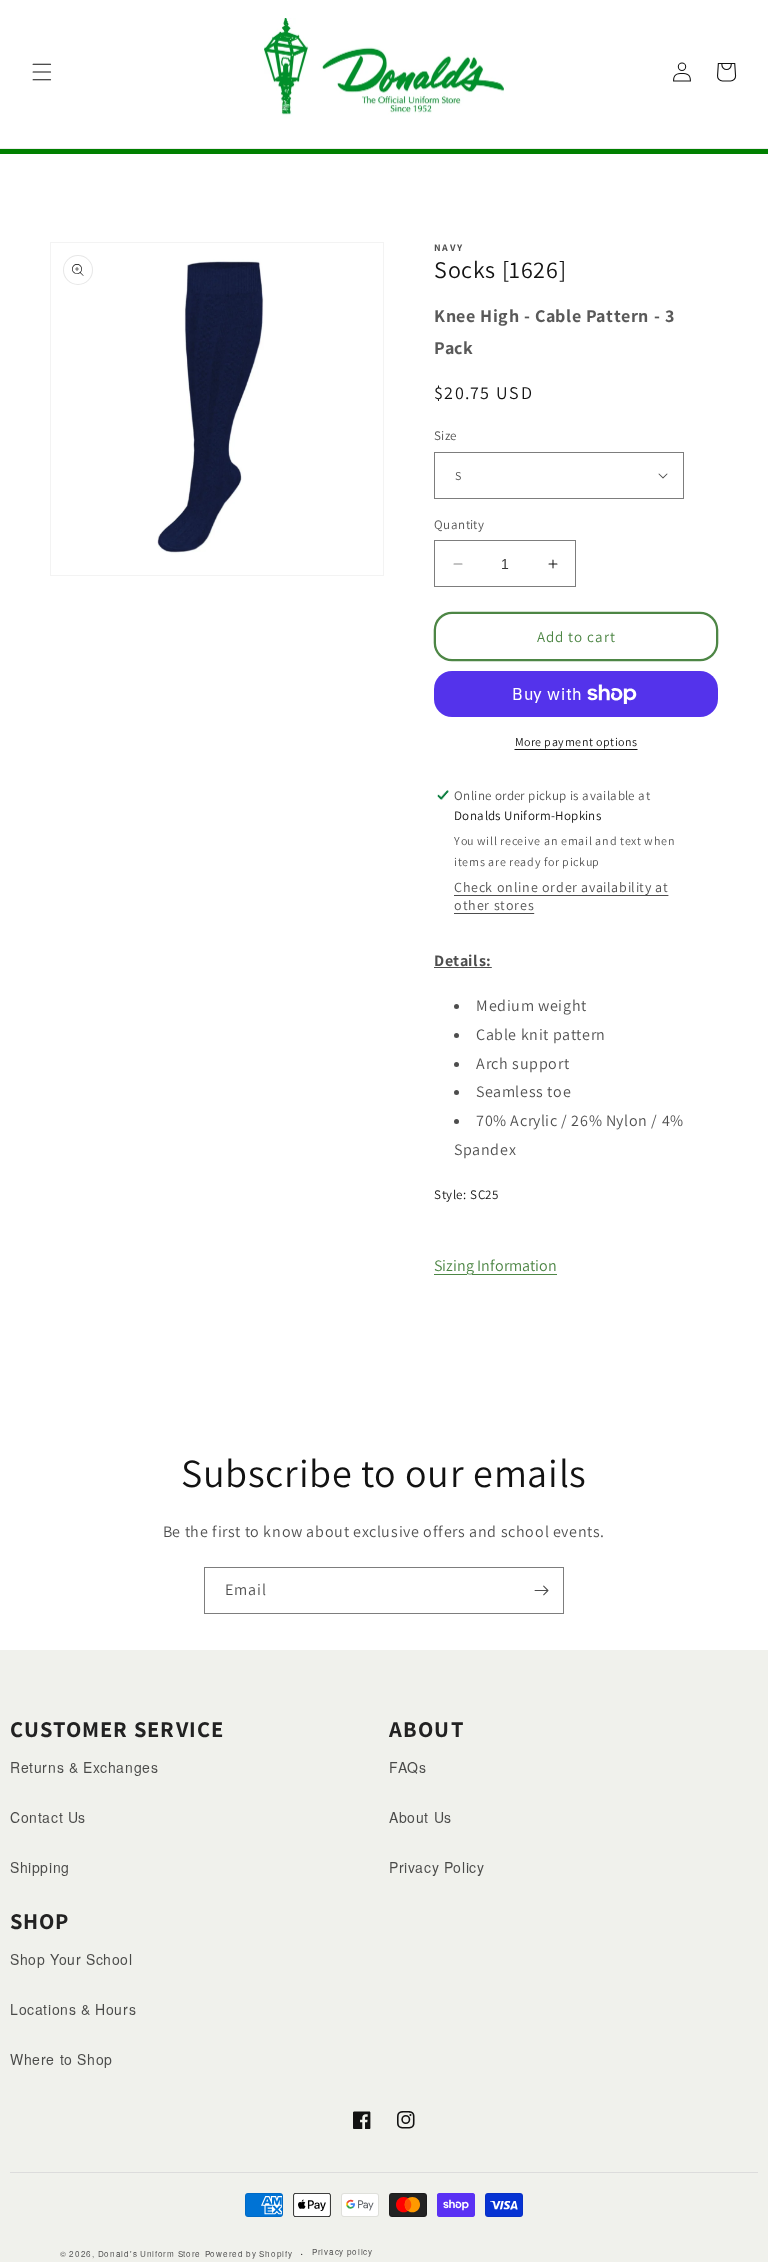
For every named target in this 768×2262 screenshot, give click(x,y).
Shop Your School (71, 1959)
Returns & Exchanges (84, 1767)
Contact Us (48, 1817)
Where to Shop (61, 2059)
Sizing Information (495, 1265)
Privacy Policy (436, 1867)
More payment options (576, 741)
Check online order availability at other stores (561, 896)
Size (445, 435)
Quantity (459, 524)
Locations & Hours (73, 2009)
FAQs (407, 1767)
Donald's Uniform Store (149, 2253)
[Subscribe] (541, 1590)
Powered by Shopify (249, 2253)
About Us (420, 1817)
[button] (42, 72)
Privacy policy (342, 2251)
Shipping (40, 1867)
